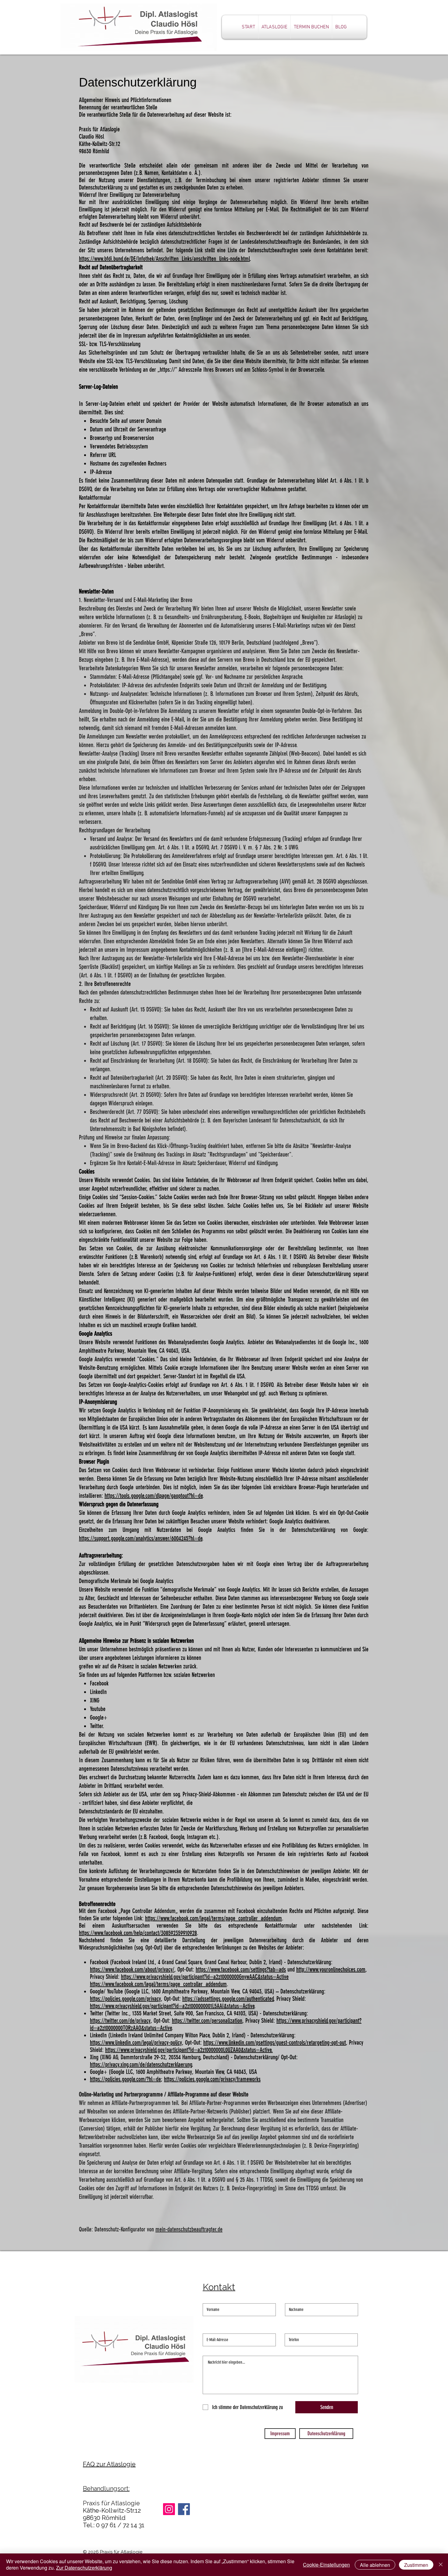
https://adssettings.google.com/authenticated (228, 1999)
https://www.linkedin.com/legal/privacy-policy (136, 2043)
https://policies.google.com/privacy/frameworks (212, 2079)
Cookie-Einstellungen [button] (326, 2565)
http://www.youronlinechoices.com (331, 1969)
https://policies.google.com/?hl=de (125, 2079)
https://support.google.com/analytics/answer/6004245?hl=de (141, 1538)
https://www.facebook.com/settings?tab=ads (241, 1969)
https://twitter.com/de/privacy (120, 2021)
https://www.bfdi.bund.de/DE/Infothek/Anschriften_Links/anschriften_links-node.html (164, 259)
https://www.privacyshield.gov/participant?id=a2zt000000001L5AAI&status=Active (172, 2006)
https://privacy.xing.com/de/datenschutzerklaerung (141, 2064)
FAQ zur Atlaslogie (109, 2464)
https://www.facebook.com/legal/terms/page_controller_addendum (213, 1918)
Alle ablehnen (375, 2565)
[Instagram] (169, 2509)
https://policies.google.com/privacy (125, 1999)
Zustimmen (416, 2565)
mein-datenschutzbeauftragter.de (189, 2229)
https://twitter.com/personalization (207, 2021)
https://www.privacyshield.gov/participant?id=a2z (155, 2050)
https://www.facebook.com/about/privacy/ (132, 1969)
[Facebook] (184, 2509)
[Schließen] (441, 2565)
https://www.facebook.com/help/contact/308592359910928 (138, 1933)
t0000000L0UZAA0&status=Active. (239, 2050)
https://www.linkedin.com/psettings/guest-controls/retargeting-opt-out (275, 2043)
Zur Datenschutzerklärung (84, 2568)
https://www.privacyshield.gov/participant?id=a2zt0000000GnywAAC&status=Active (205, 1977)
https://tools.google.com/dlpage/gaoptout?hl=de (154, 1496)
